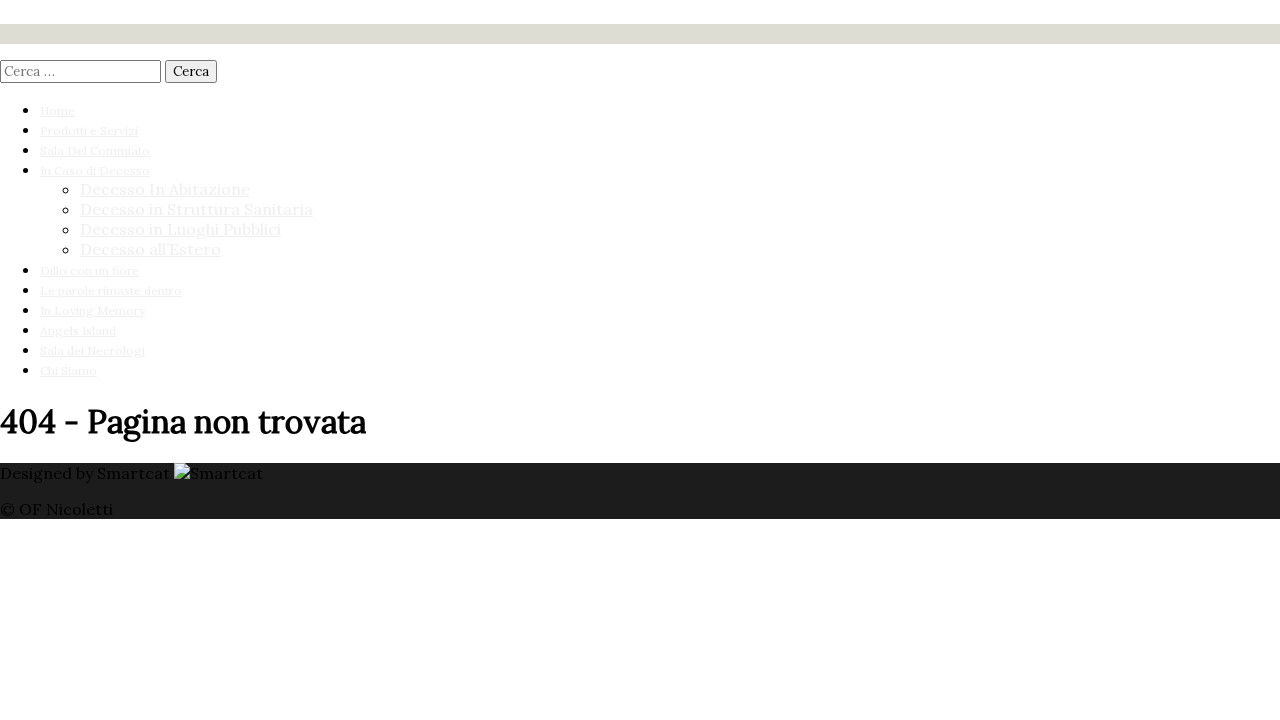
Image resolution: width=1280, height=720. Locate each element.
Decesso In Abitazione (165, 189)
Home (57, 110)
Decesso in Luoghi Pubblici (180, 229)
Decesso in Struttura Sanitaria (196, 209)
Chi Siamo (68, 370)
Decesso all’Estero (150, 249)
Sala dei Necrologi (92, 350)
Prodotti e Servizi (89, 130)
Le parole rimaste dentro (111, 290)
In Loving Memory (92, 310)
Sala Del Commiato (95, 150)
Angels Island (78, 330)
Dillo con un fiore (89, 270)
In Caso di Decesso (95, 170)
